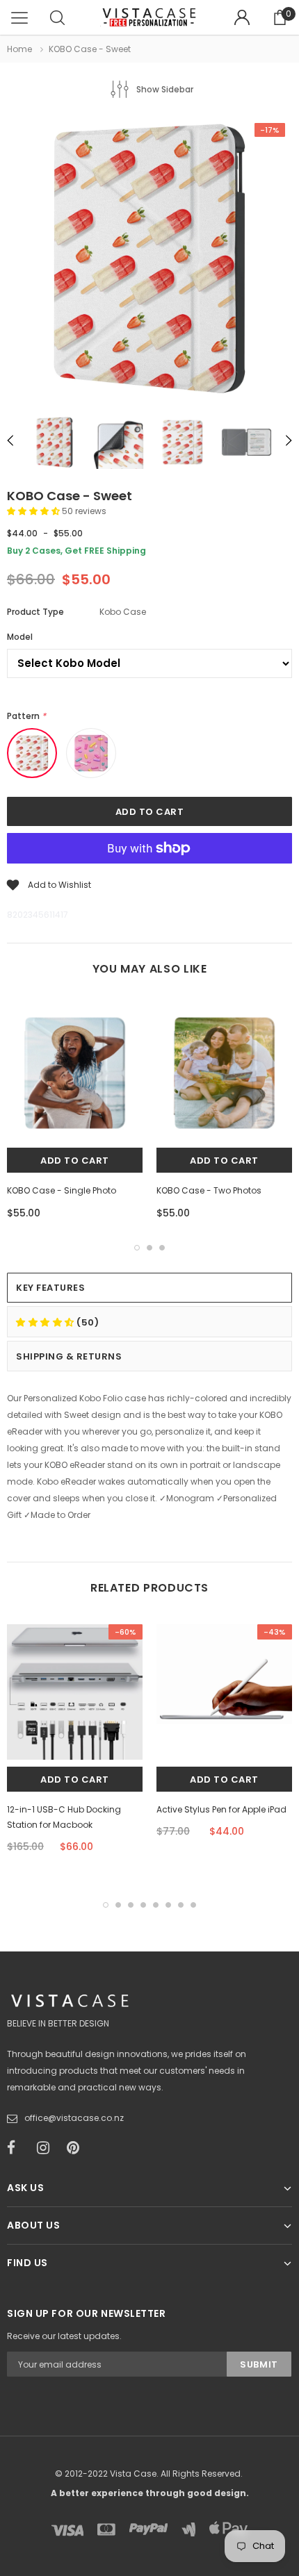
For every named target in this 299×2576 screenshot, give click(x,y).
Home (19, 49)
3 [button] (162, 1248)
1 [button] (137, 1248)
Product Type (35, 612)
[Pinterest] (77, 2148)
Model (20, 637)
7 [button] (181, 1905)
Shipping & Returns (69, 1356)
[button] (34, 511)
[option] (149, 261)
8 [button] (193, 1905)
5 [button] (156, 1905)
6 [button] (168, 1905)
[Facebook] (17, 2148)
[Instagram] (47, 2148)
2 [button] (149, 1248)
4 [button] (143, 1905)
